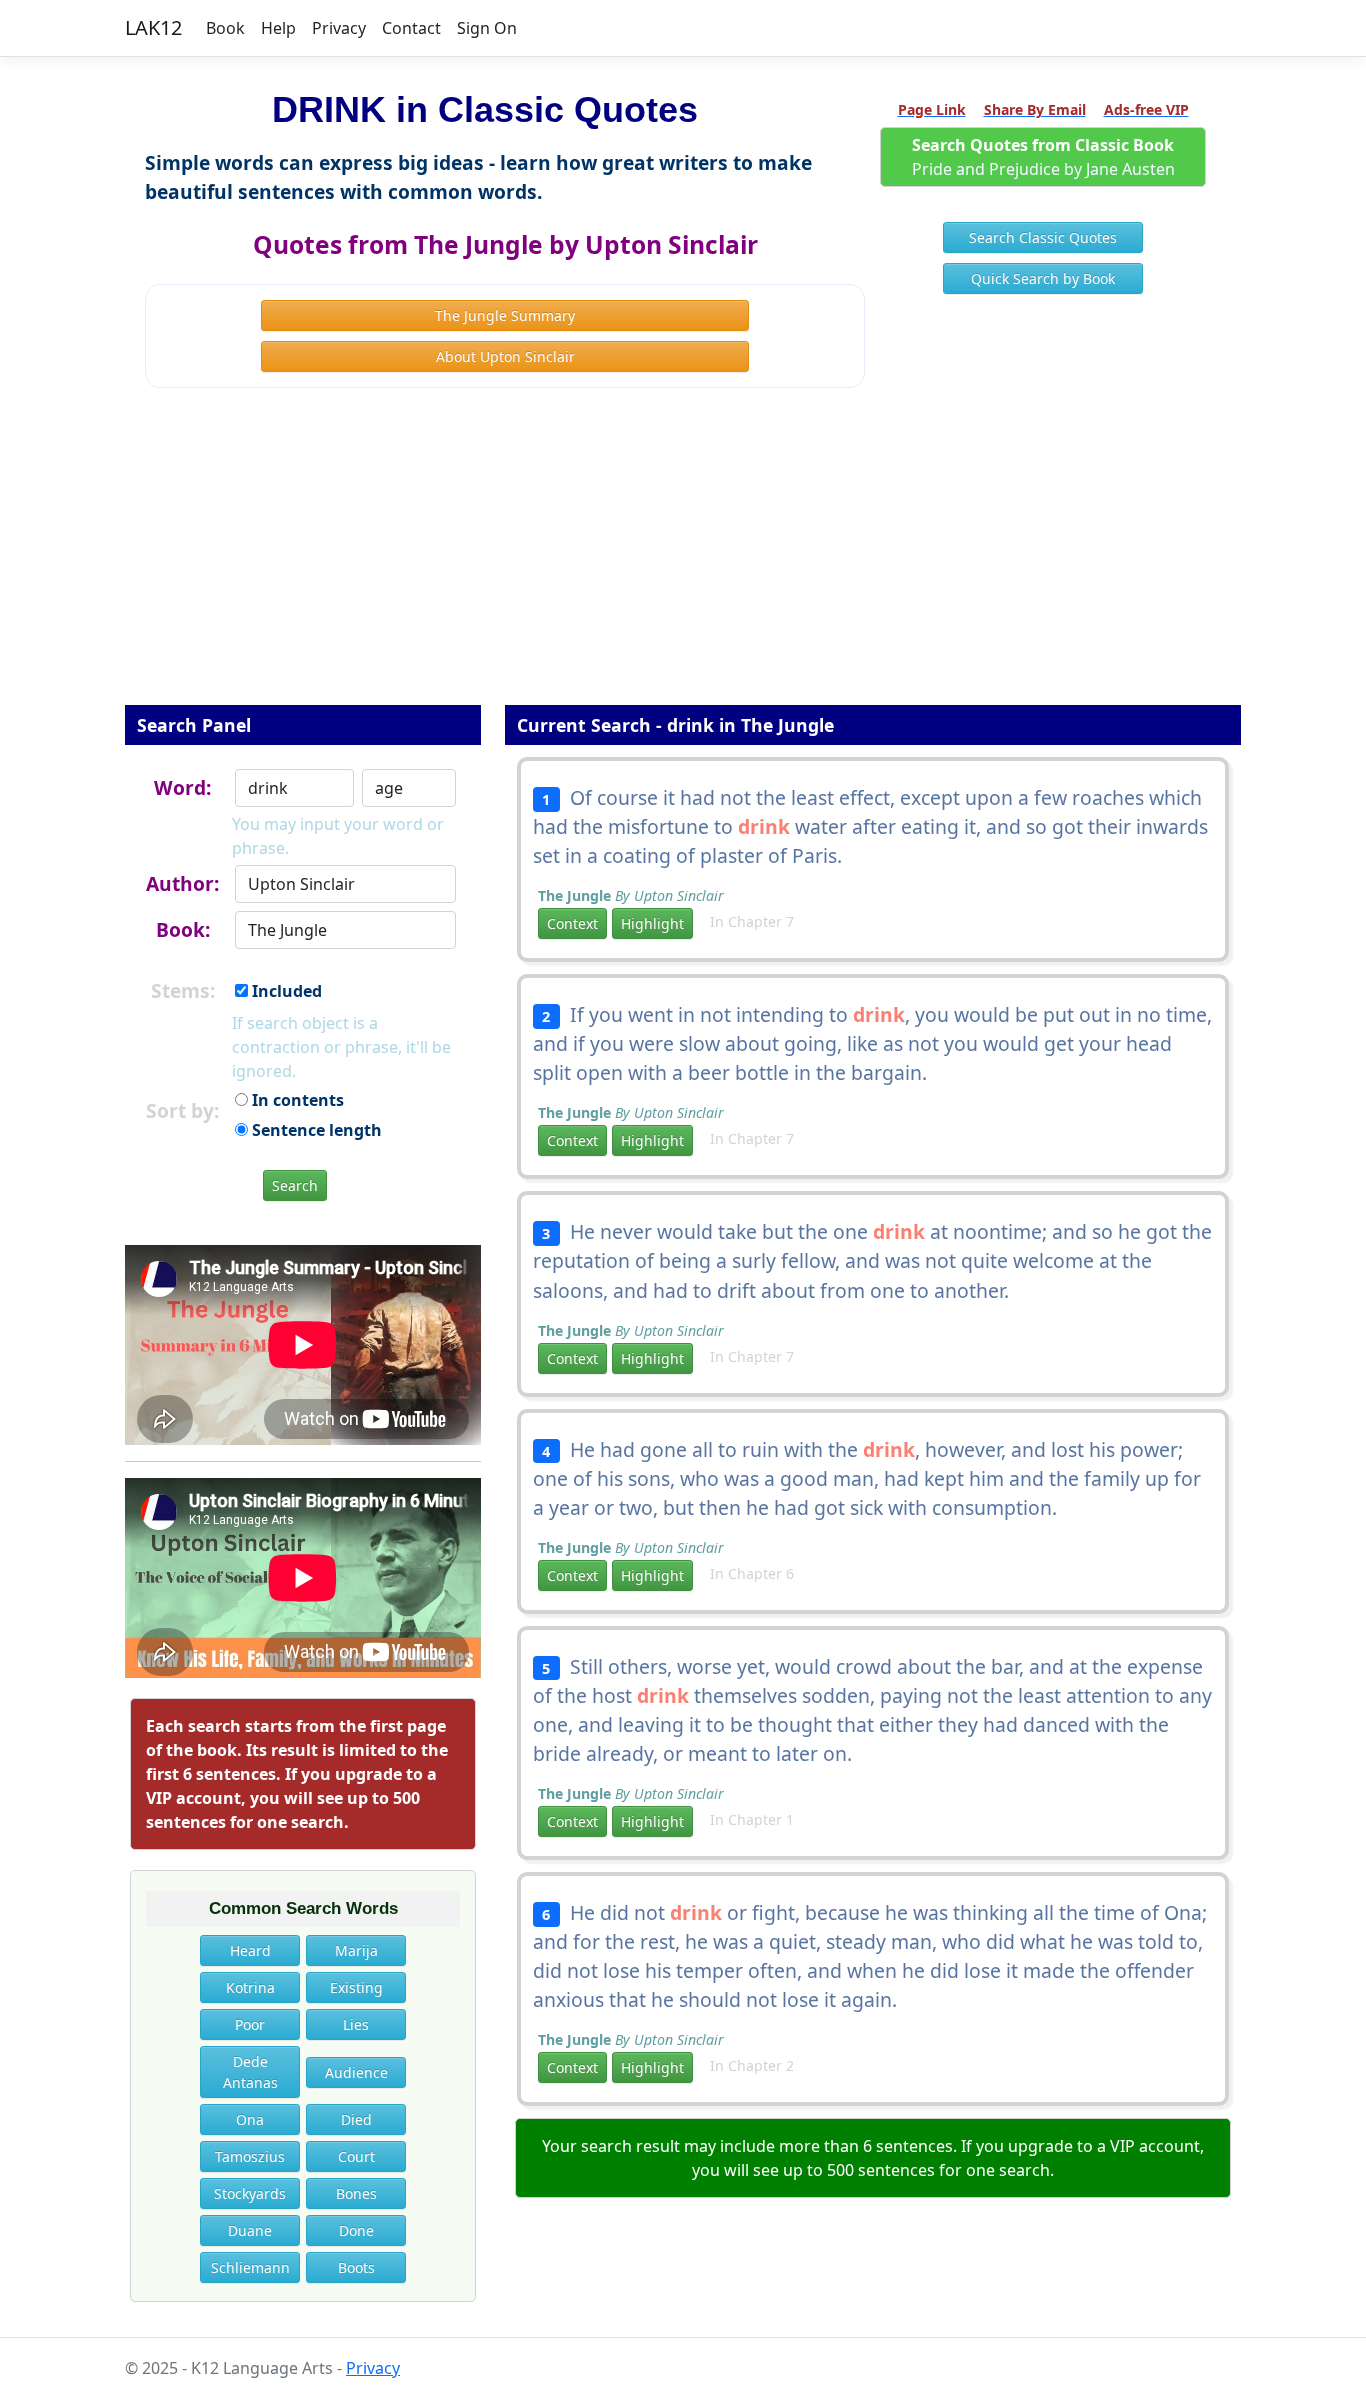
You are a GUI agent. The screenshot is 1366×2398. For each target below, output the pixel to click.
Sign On (487, 28)
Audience (356, 2072)
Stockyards (250, 2193)
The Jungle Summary (505, 315)
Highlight (652, 923)
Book (225, 28)
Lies (356, 2024)
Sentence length (315, 1130)
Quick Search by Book (1043, 278)
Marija (356, 1950)
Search (295, 1185)
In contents (296, 1100)
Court (356, 2156)
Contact (411, 28)
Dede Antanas (250, 2072)
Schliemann (250, 2267)
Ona (250, 2119)
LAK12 (153, 27)
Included (285, 991)
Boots (356, 2267)
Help (278, 28)
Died (356, 2119)
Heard (250, 1950)
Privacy (339, 28)
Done (356, 2230)
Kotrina (250, 1987)
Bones (356, 2193)
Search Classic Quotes (1043, 237)
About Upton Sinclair (505, 356)
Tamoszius (250, 2156)
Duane (250, 2230)
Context (572, 923)
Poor (250, 2024)
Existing (356, 1987)
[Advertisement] (683, 560)
